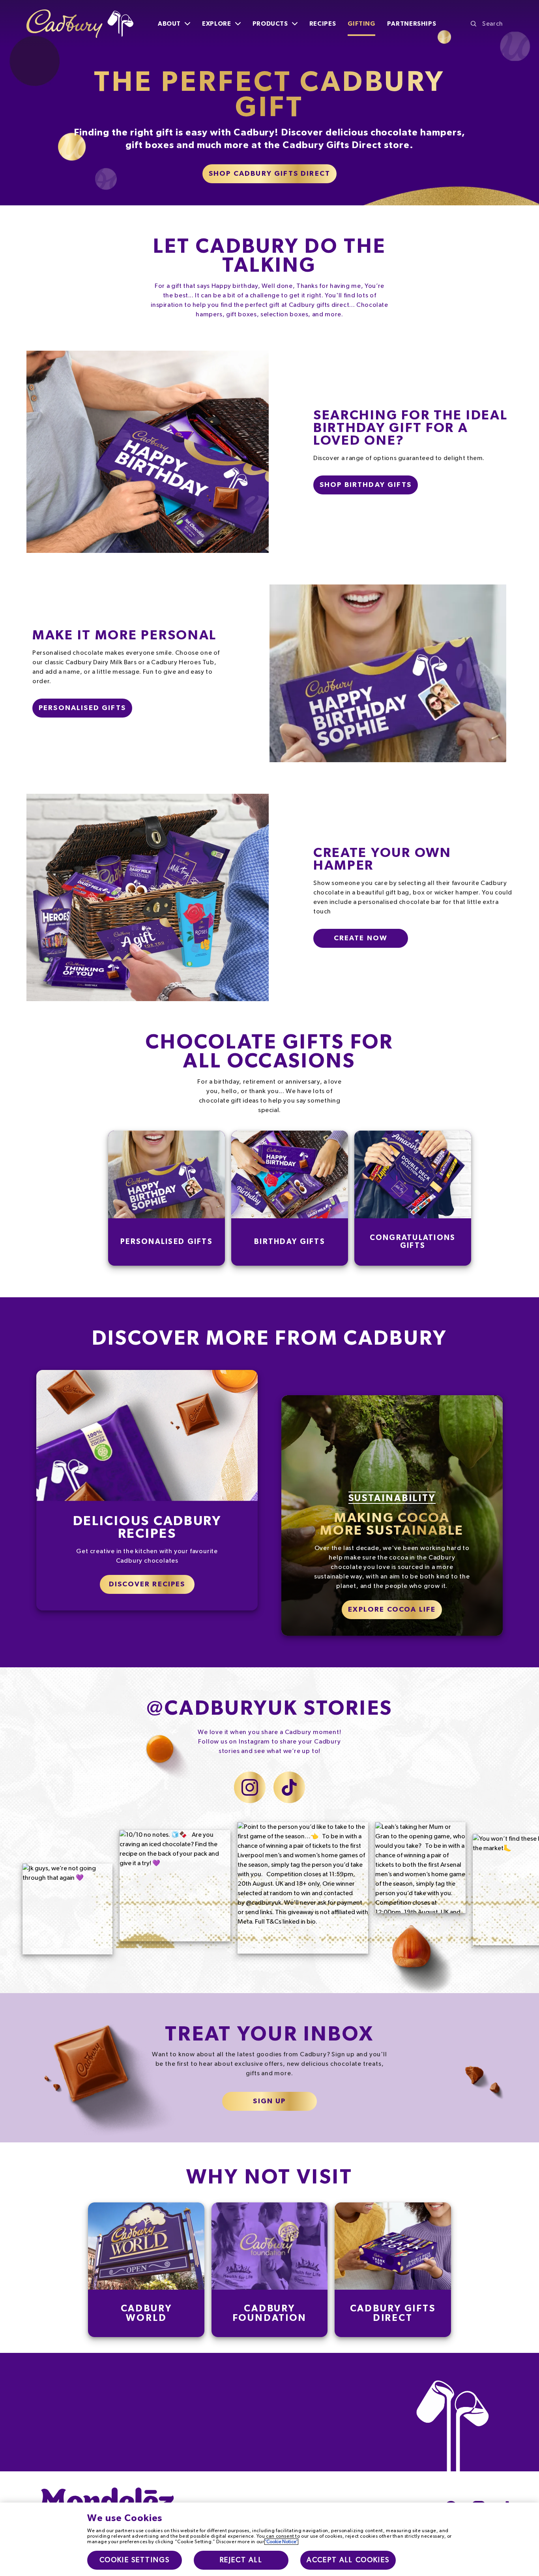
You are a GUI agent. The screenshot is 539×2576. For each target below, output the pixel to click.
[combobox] (492, 24)
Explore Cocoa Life (392, 1610)
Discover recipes (147, 1584)
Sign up (269, 2101)
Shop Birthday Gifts (366, 485)
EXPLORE (216, 24)
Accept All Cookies (348, 2560)
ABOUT (169, 24)
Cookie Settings (135, 2560)
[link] (146, 2270)
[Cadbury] (80, 24)
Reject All (241, 2560)
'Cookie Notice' (281, 2542)
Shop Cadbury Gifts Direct (269, 174)
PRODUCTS (270, 24)
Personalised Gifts (82, 708)
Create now (361, 938)
